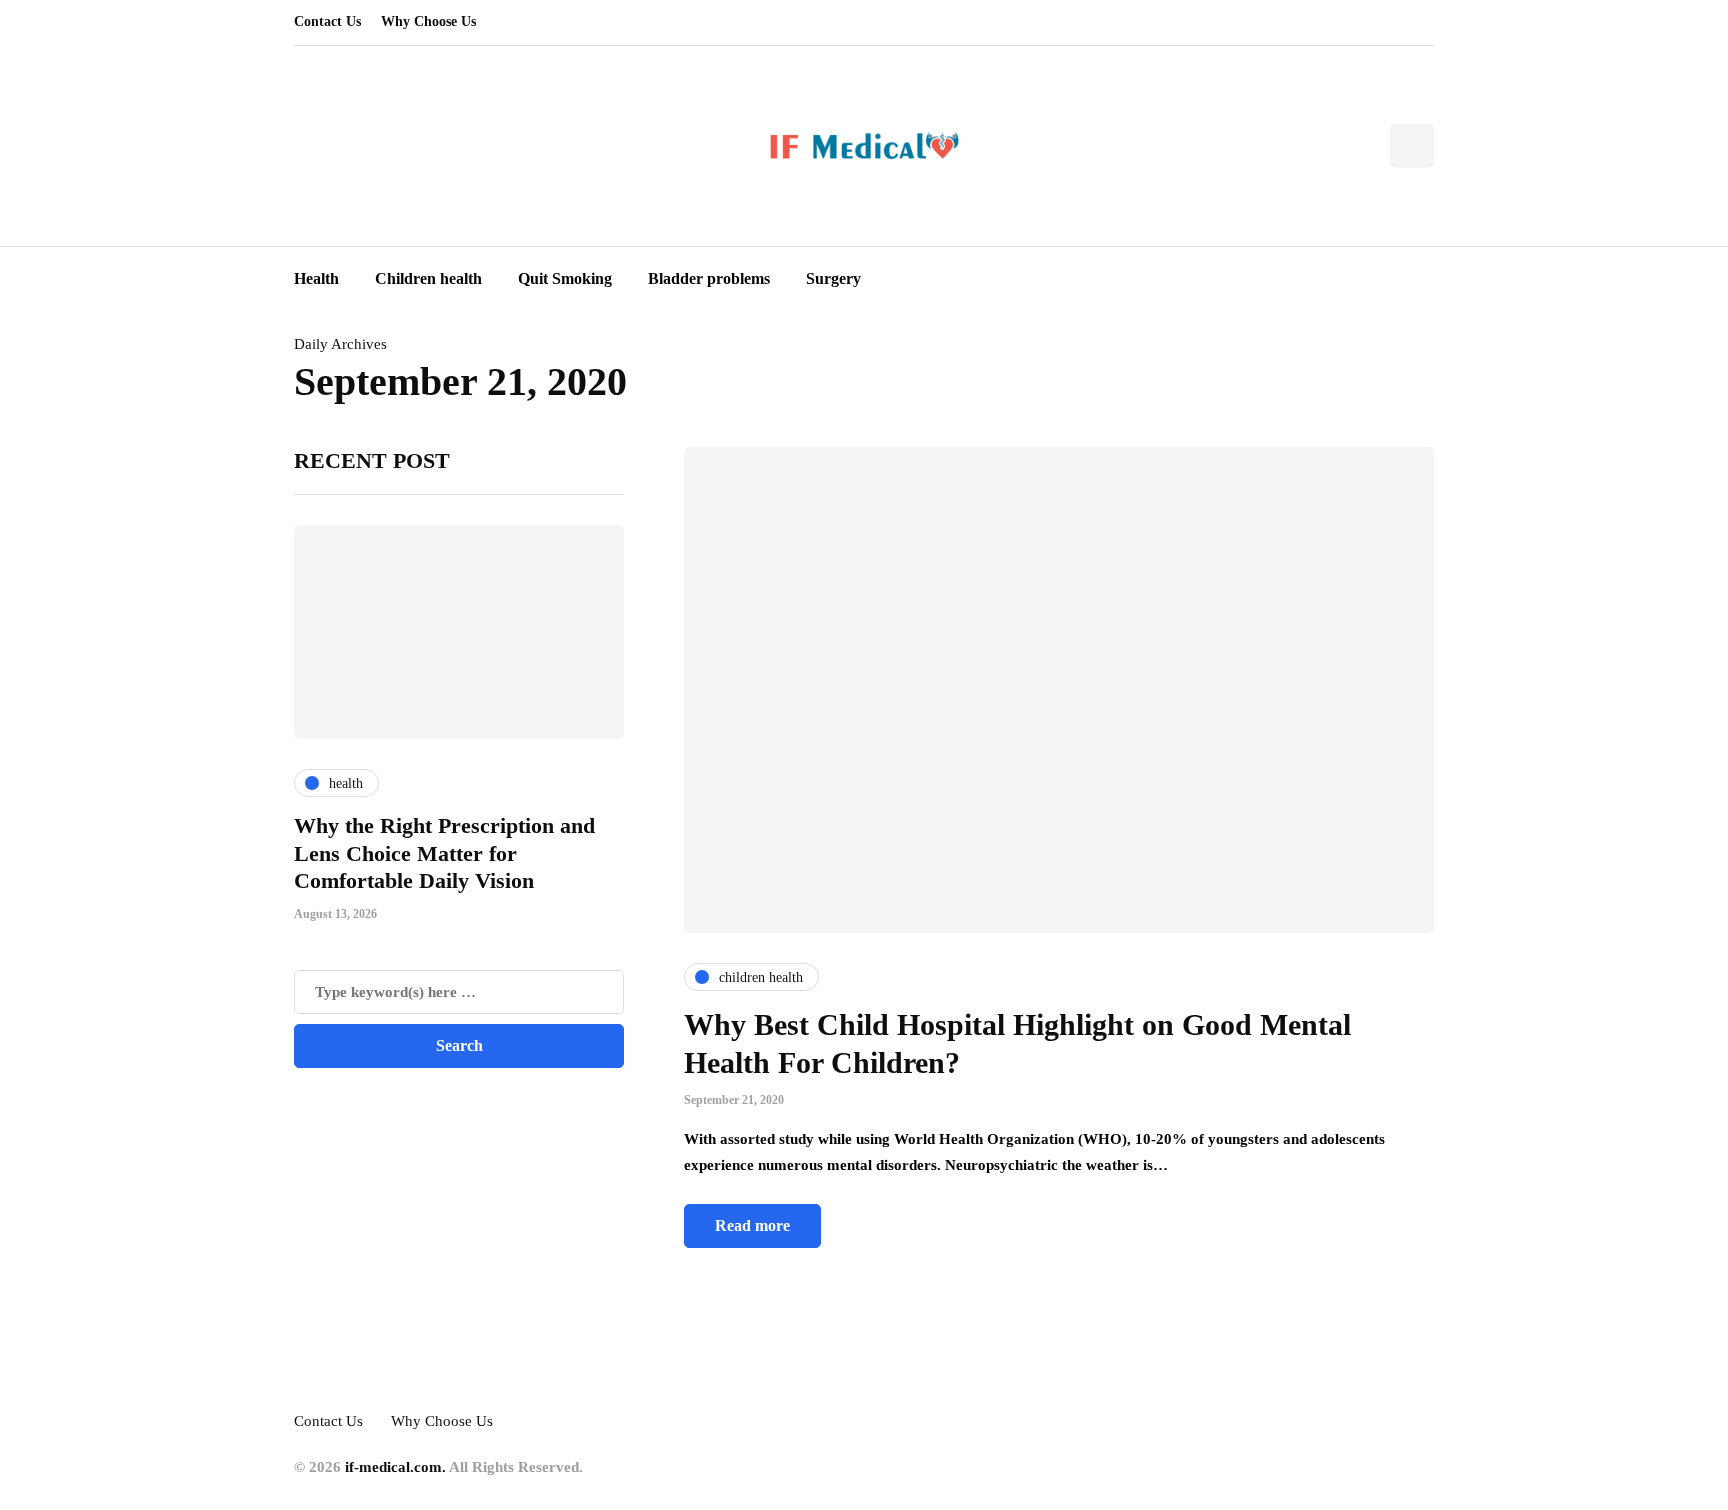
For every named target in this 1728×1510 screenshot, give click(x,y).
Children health (428, 278)
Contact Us (327, 21)
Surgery (833, 278)
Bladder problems (709, 278)
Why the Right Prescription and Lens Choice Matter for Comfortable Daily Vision (444, 853)
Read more (752, 1225)
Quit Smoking (565, 278)
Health (316, 278)
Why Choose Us (428, 21)
